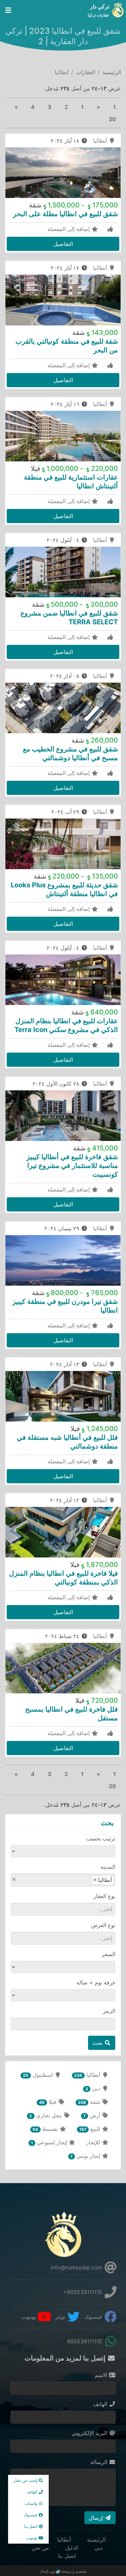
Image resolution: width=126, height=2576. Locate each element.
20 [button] (112, 119)
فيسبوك (94, 2317)
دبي (94, 2088)
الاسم (102, 2375)
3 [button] (50, 107)
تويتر (61, 2317)
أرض (93, 2115)
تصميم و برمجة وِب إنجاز (63, 2571)
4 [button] (33, 107)
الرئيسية (112, 72)
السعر (109, 1954)
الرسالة (100, 2462)
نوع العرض (103, 1925)
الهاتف (101, 2404)
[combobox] (63, 1880)
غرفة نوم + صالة (96, 1982)
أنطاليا (101, 141)
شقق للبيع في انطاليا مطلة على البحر (66, 214)
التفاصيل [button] (63, 244)
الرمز (109, 2011)
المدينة (108, 1867)
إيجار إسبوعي (50, 2142)
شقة (90, 2102)
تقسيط (46, 2129)
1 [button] (115, 107)
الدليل (72, 2548)
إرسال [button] (97, 2518)
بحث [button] (98, 2043)
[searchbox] (75, 1880)
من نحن (40, 2548)
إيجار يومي (86, 2156)
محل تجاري (46, 2115)
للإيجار (94, 2142)
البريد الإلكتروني (90, 2433)
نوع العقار (104, 1896)
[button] (98, 107)
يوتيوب (29, 2317)
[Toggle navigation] (8, 10)
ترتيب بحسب (101, 1838)
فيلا (48, 2102)
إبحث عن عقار (26, 2480)
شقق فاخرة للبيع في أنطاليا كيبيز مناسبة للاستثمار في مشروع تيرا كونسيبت (72, 1166)
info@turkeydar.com (77, 2267)
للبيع (91, 2129)
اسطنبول (38, 2075)
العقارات (86, 72)
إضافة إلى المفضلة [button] (69, 229)
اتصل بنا (67, 2556)
